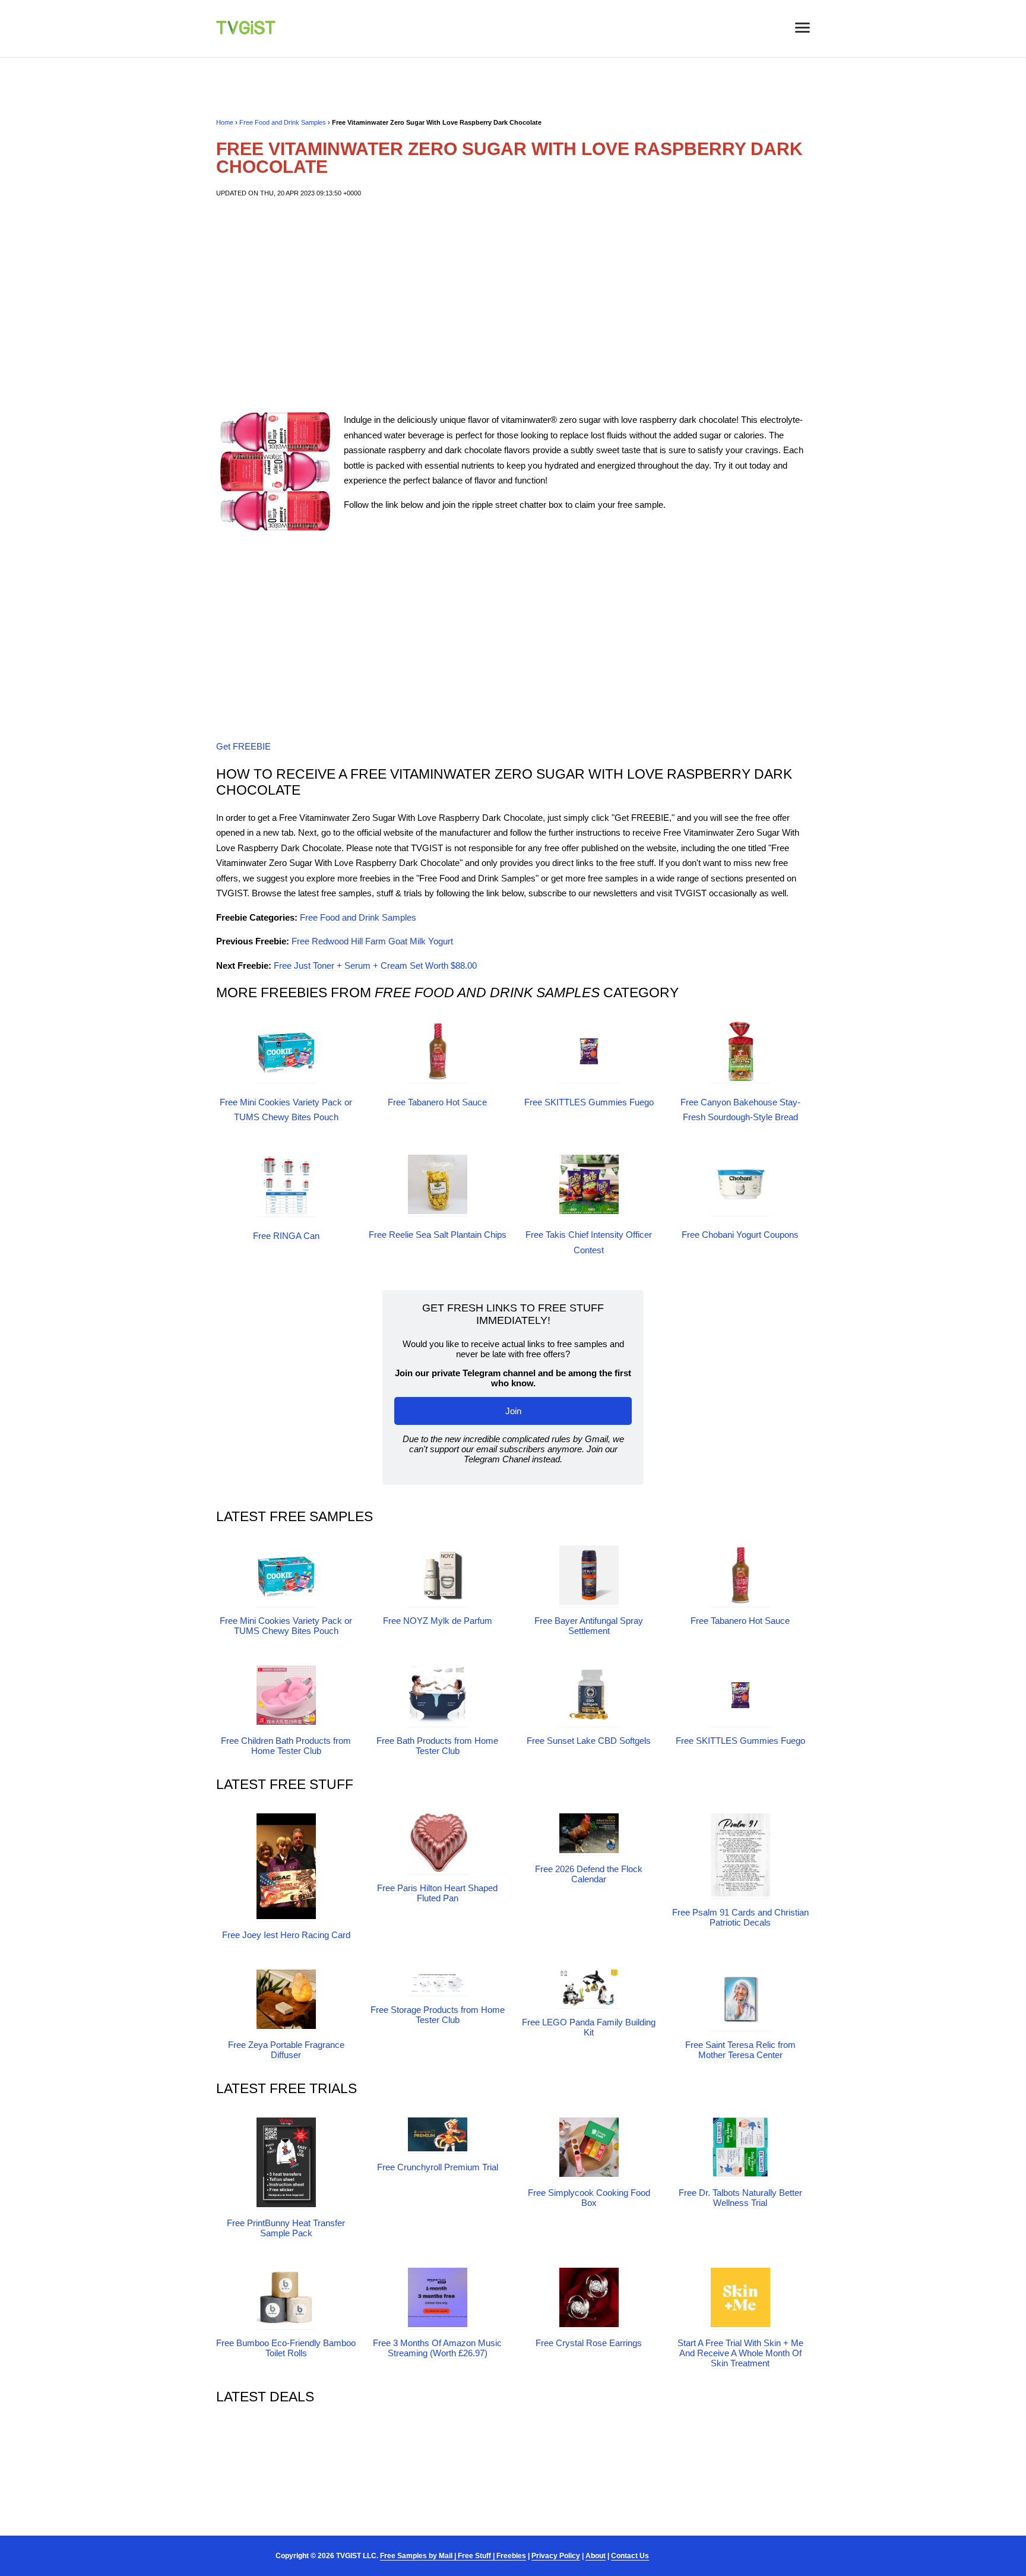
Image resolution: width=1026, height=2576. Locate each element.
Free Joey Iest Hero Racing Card (286, 1935)
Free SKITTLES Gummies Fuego (589, 1102)
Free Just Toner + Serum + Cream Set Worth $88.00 (375, 965)
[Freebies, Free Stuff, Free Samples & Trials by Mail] (246, 31)
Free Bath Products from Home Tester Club (437, 1746)
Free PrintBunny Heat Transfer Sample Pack (286, 2228)
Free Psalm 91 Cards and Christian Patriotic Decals (740, 1917)
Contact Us (630, 2556)
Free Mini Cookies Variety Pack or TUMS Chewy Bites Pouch (286, 1626)
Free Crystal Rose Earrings (589, 2343)
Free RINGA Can (286, 1236)
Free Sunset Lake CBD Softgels (589, 1741)
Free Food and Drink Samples (283, 122)
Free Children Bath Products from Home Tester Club (286, 1746)
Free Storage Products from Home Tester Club (438, 2015)
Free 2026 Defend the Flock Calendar (589, 1874)
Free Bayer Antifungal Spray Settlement (589, 1626)
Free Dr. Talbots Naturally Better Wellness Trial (740, 2198)
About (596, 2556)
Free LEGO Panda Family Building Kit (589, 2027)
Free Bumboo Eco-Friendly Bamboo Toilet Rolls (286, 2348)
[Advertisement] (513, 305)
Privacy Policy (556, 2556)
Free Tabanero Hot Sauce (437, 1102)
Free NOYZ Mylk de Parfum (438, 1621)
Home (225, 122)
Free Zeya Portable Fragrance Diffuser (286, 2050)
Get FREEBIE (243, 746)
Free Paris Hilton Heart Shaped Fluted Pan (437, 1893)
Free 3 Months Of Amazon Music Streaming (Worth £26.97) (437, 2348)
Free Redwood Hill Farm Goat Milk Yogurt (372, 941)
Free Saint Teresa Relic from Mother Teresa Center (740, 2050)
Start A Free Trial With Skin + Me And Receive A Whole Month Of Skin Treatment (740, 2353)
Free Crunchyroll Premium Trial (438, 2167)
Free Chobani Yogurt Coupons (740, 1235)
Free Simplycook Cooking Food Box (589, 2198)
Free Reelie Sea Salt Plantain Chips (438, 1235)
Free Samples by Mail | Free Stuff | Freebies (453, 2556)
